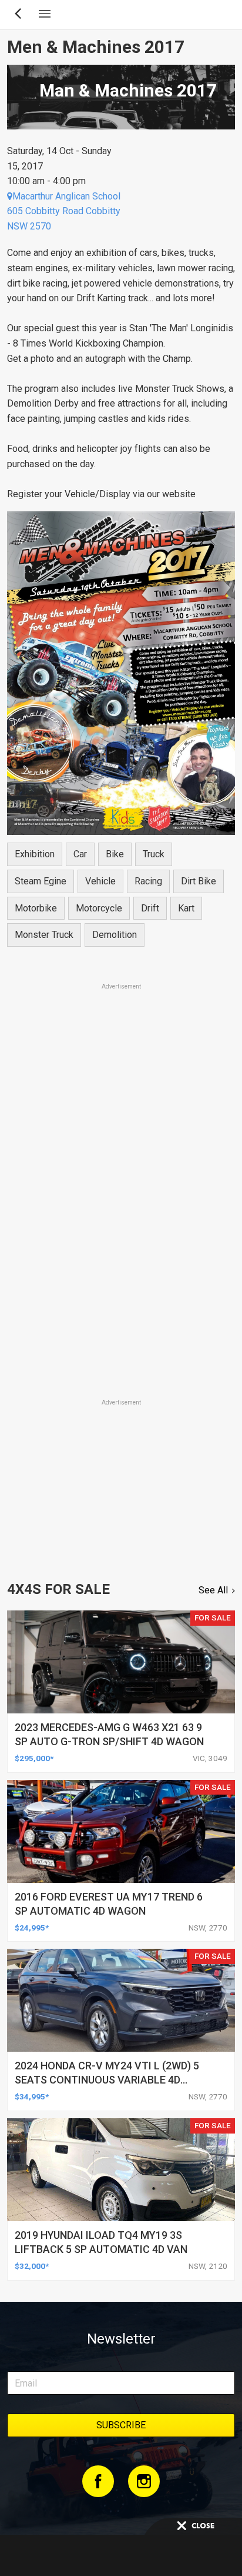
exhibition (35, 854)
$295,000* (34, 1758)
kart (186, 908)
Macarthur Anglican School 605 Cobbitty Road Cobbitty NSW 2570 (64, 211)
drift (150, 908)
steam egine (41, 881)
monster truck (44, 935)
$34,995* (32, 2096)
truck (154, 854)
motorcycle (99, 908)
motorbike (36, 908)
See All (213, 1590)
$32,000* (32, 2266)
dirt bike (199, 881)
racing (148, 881)
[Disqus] (121, 1233)
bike (115, 854)
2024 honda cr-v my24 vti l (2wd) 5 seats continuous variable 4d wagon (107, 2080)
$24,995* (32, 1928)
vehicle (100, 881)
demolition (115, 935)
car (80, 854)
